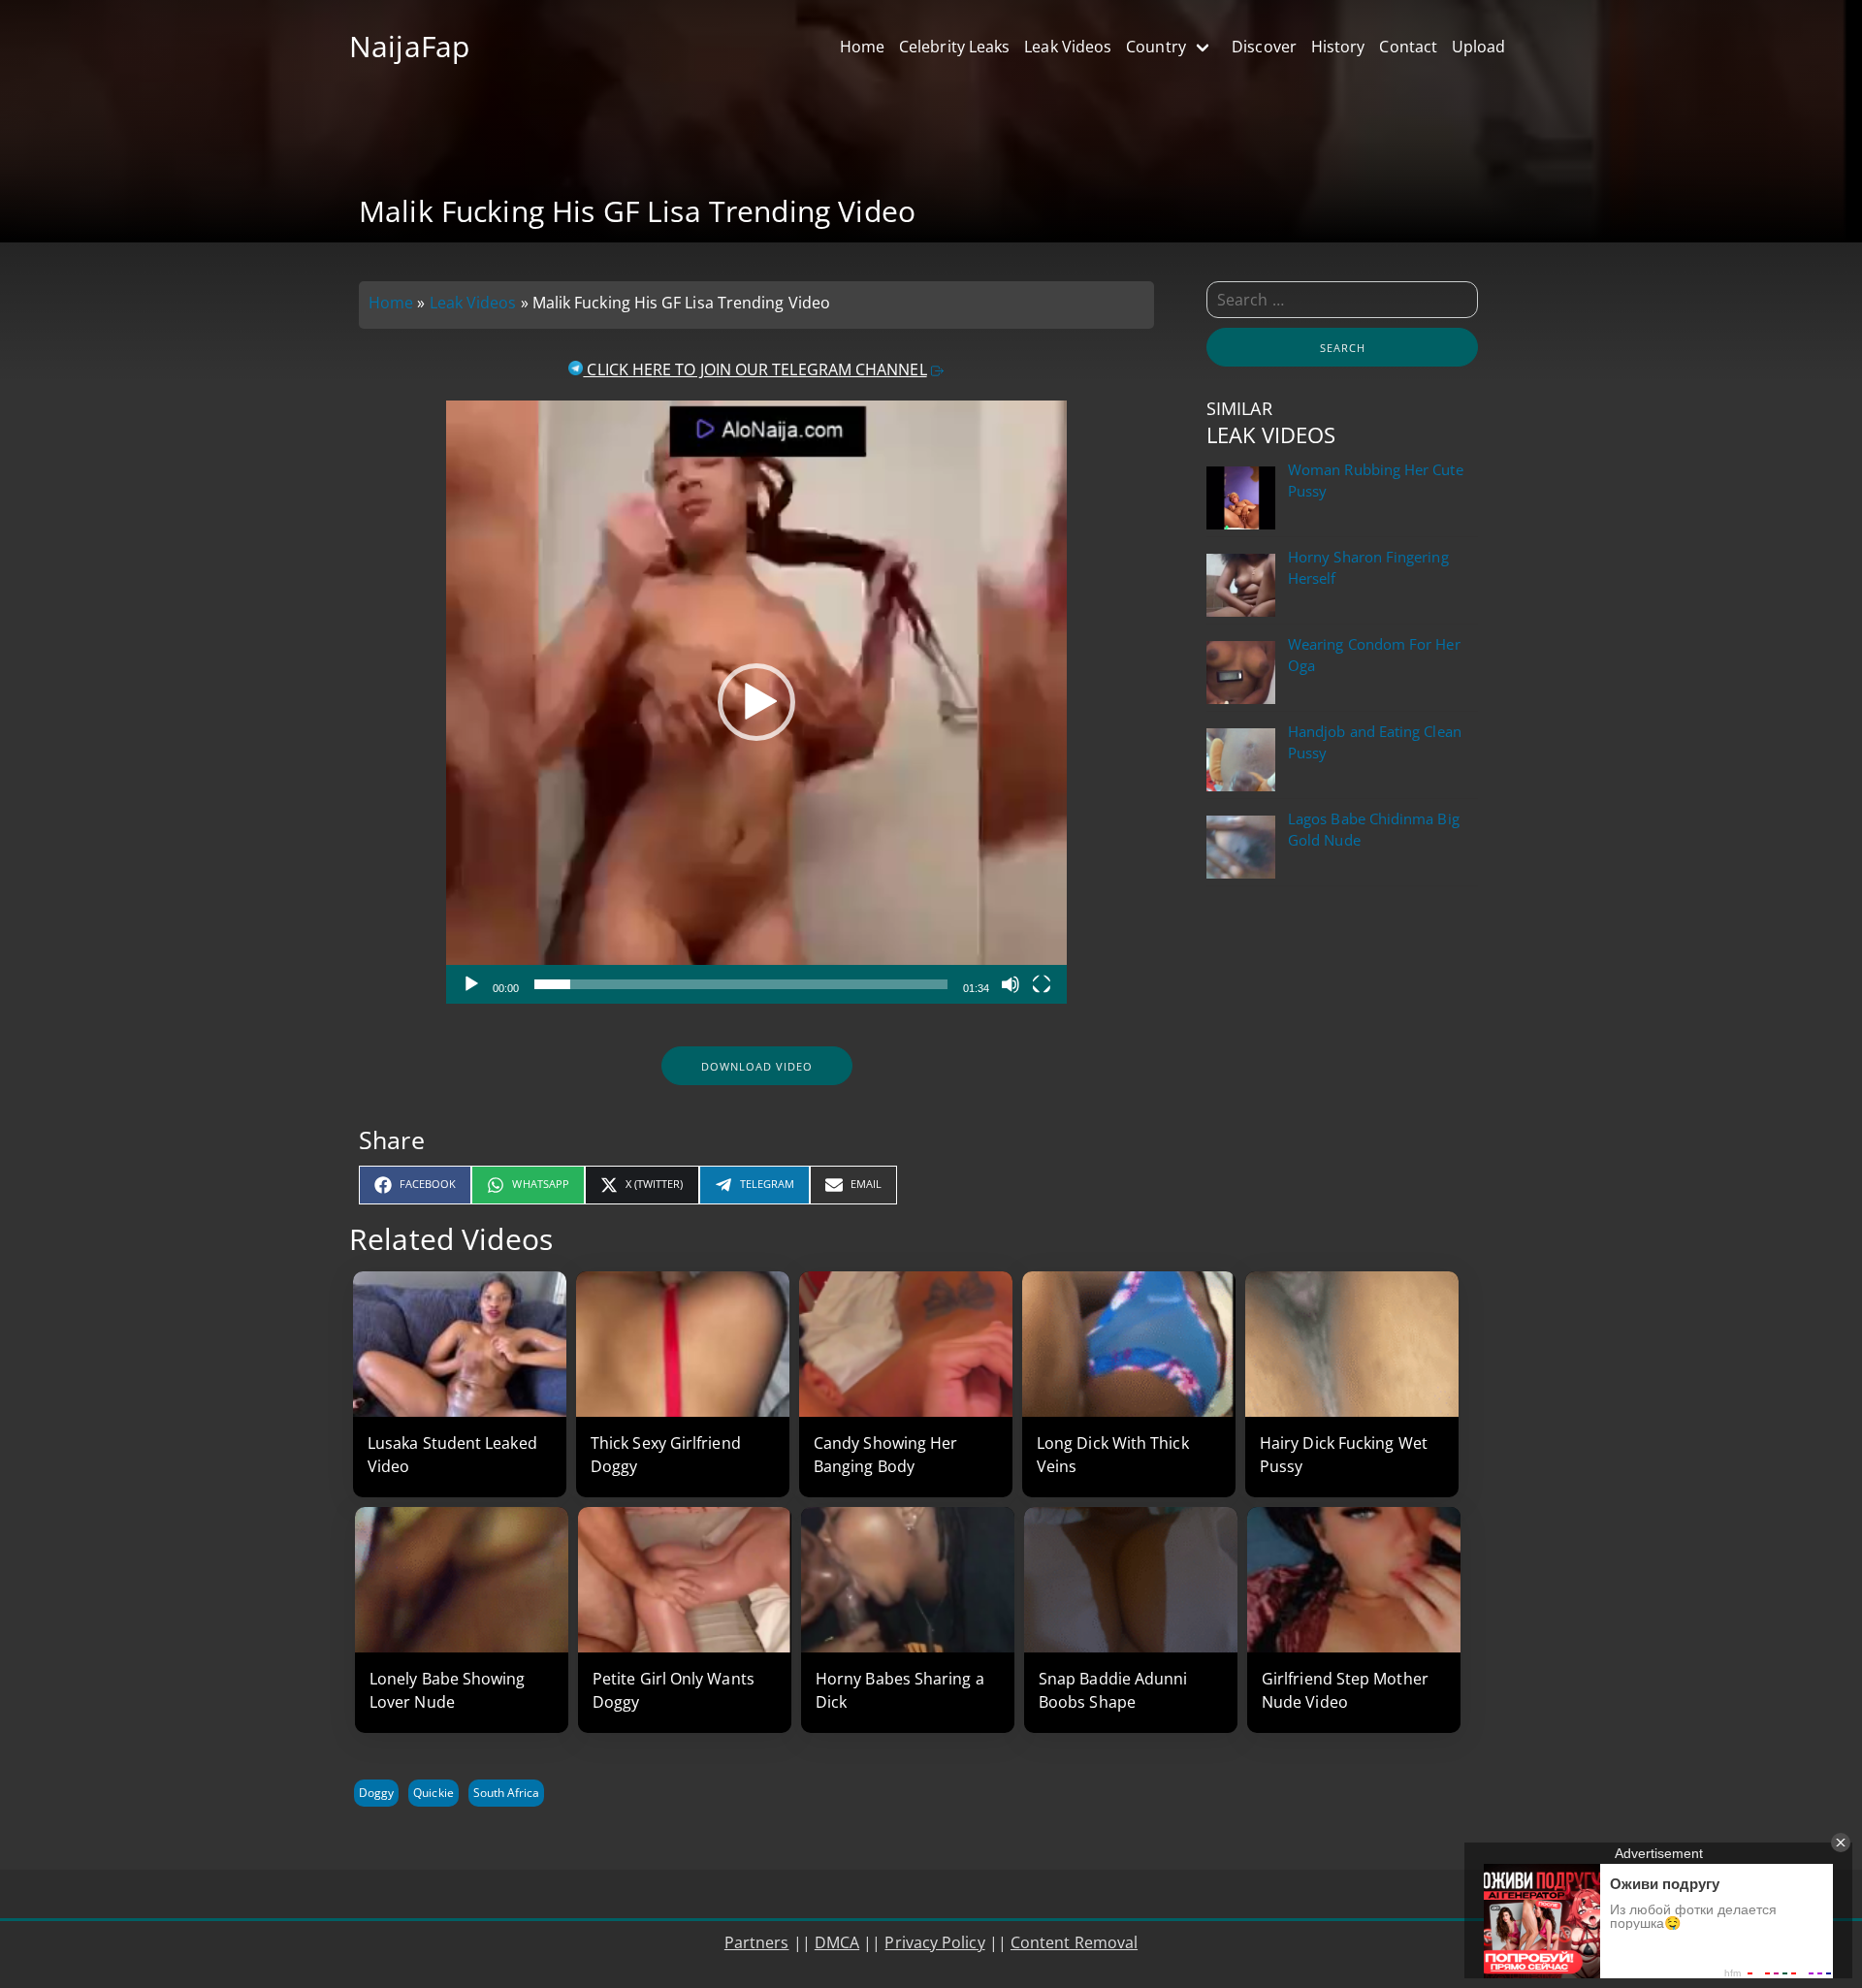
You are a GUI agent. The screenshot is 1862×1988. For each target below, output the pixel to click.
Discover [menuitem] (1264, 47)
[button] (756, 702)
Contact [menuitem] (1408, 47)
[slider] (740, 984)
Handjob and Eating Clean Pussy (1375, 742)
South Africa (507, 1793)
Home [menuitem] (862, 47)
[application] (756, 702)
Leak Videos (473, 303)
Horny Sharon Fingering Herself (1368, 568)
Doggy (376, 1793)
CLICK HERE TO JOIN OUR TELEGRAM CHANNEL (754, 369)
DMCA (837, 1942)
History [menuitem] (1338, 47)
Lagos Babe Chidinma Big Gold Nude (1374, 830)
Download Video (757, 1066)
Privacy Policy (934, 1942)
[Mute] (1011, 984)
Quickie (433, 1793)
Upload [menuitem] (1478, 47)
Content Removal (1074, 1942)
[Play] (471, 984)
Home (391, 303)
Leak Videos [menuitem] (1068, 47)
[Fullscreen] (1042, 984)
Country (1156, 47)
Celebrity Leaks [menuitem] (954, 47)
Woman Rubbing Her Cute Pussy (1376, 481)
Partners (757, 1942)
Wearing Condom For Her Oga (1374, 655)
